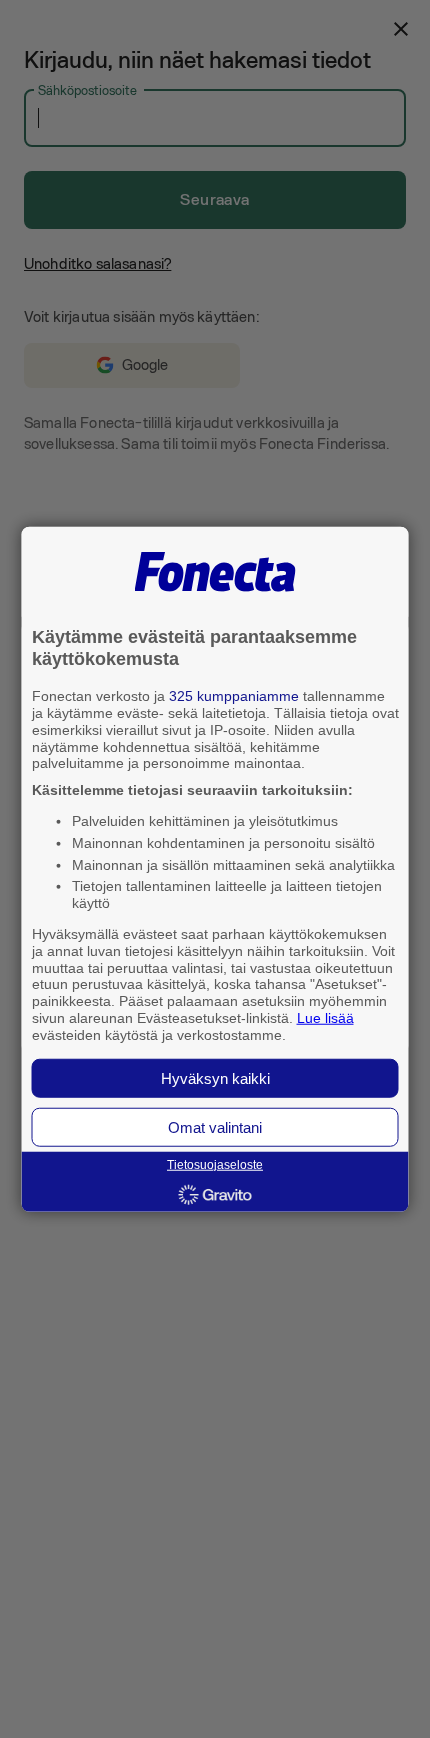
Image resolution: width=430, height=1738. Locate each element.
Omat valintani (215, 1126)
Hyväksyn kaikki (215, 1077)
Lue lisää (325, 1018)
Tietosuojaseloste (215, 1165)
